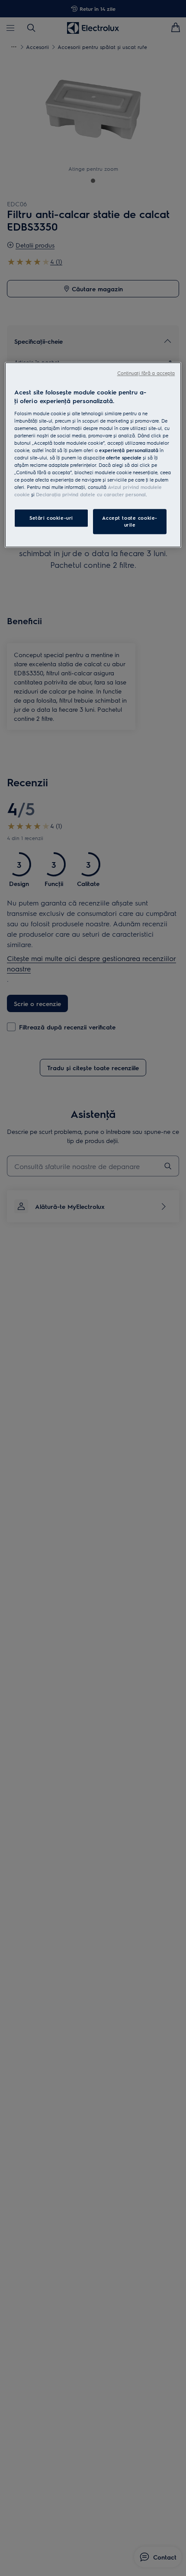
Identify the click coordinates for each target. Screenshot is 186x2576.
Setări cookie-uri (51, 518)
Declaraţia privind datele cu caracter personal (91, 495)
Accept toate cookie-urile (130, 522)
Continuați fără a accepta (146, 373)
